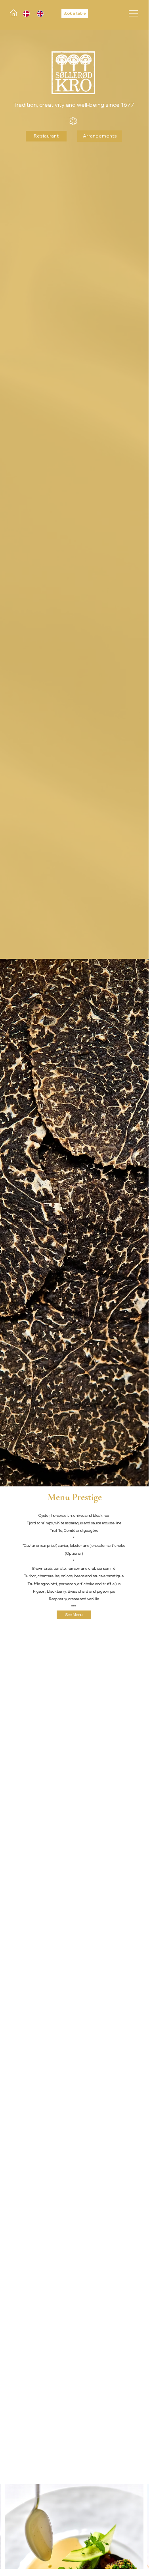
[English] (38, 14)
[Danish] (24, 14)
